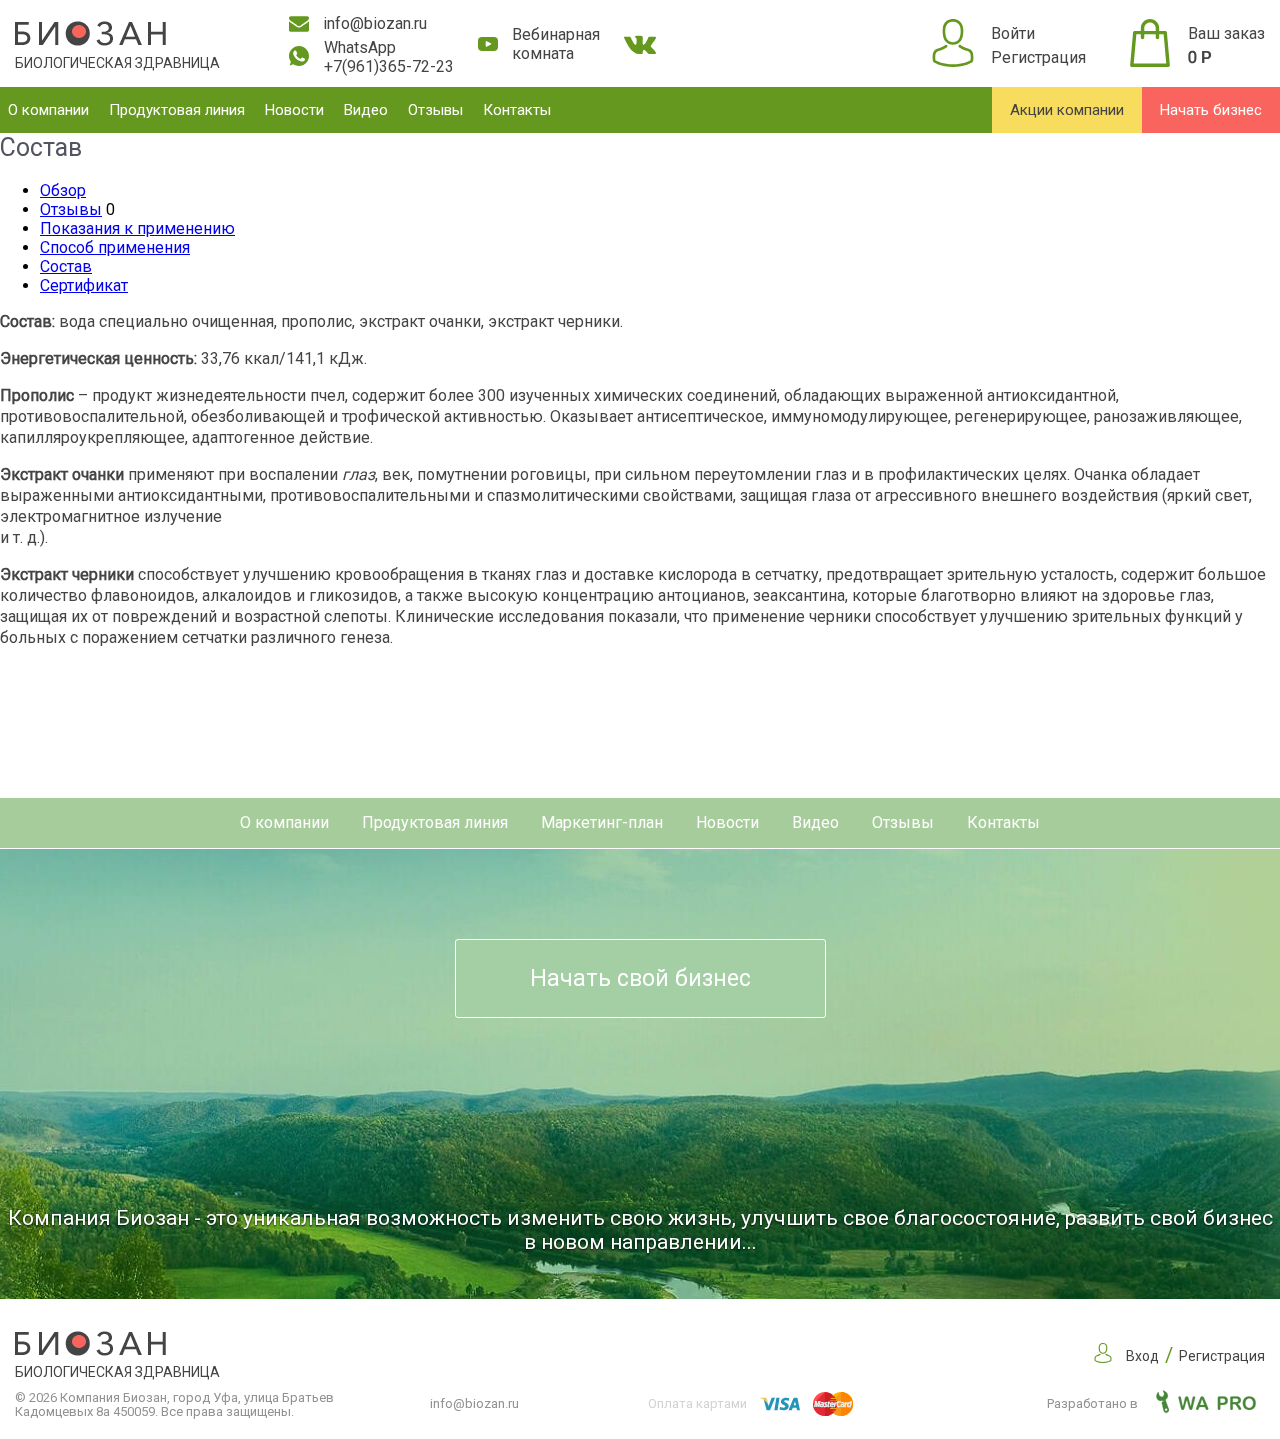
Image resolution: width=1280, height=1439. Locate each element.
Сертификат (84, 285)
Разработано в (1094, 1403)
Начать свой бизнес (640, 978)
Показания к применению (137, 228)
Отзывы (435, 110)
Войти (1013, 33)
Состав (66, 266)
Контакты (517, 110)
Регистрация (1038, 57)
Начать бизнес (1211, 110)
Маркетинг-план (602, 822)
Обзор (63, 190)
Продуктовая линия (177, 110)
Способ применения (115, 247)
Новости (294, 110)
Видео (366, 110)
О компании (48, 110)
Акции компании (1067, 110)
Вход (1142, 1356)
